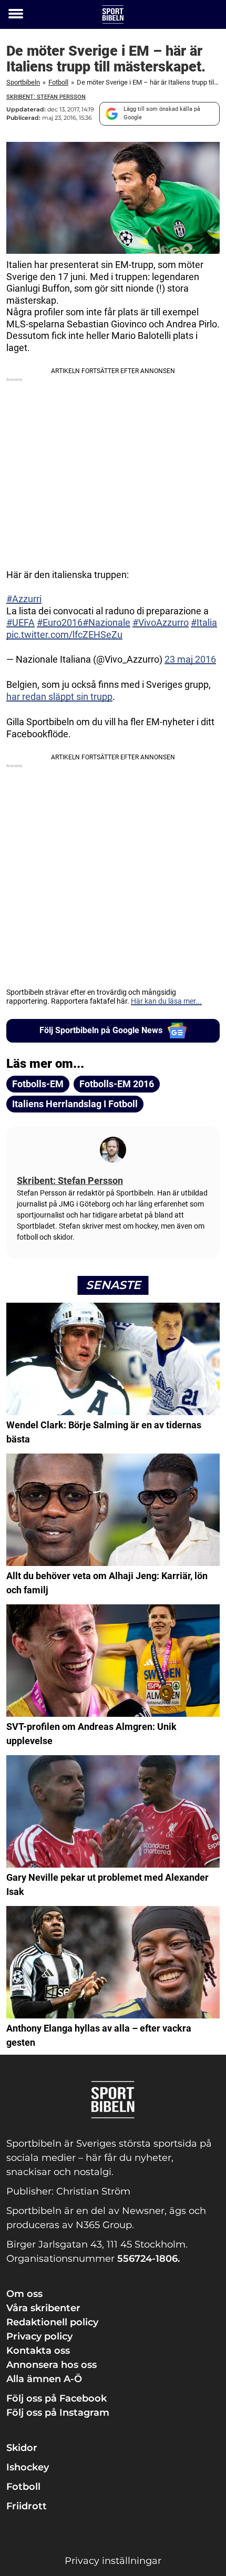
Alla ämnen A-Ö (44, 2379)
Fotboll (58, 82)
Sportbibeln (23, 82)
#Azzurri (24, 599)
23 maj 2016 (190, 659)
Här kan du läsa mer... (166, 1001)
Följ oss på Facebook (56, 2398)
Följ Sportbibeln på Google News (101, 1030)
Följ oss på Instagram (58, 2413)
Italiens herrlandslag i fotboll (75, 1104)
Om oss (24, 2294)
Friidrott (27, 2506)
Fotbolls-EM (38, 1084)
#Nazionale (106, 622)
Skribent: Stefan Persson (46, 97)
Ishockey (28, 2467)
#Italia (204, 622)
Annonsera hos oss (52, 2365)
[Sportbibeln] (113, 14)
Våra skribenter (43, 2308)
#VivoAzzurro (161, 622)
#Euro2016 (60, 622)
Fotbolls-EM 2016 (117, 1084)
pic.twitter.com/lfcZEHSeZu (64, 635)
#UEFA (20, 622)
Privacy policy (39, 2336)
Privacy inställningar (113, 2561)
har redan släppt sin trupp (59, 697)
